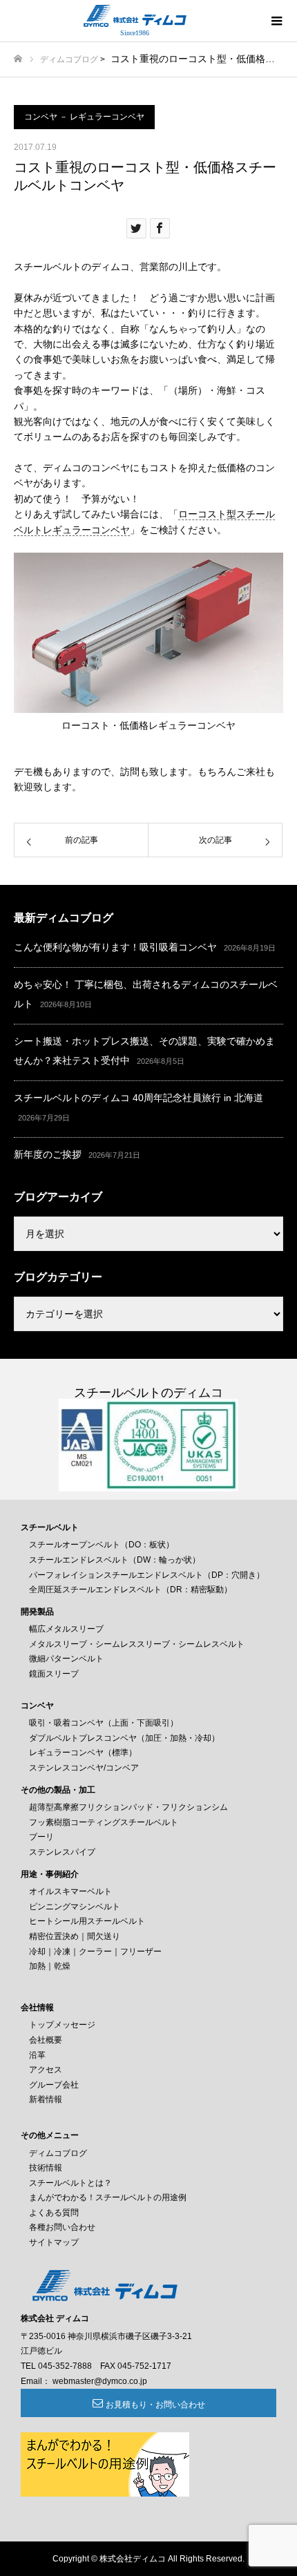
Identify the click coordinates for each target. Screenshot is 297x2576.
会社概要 (46, 2040)
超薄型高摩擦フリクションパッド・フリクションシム (128, 1807)
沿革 (37, 2055)
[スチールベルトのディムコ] (135, 16)
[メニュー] (276, 21)
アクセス (46, 2070)
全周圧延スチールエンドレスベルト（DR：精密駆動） (131, 1590)
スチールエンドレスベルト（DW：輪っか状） (115, 1560)
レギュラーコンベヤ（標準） (83, 1753)
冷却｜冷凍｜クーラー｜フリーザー (95, 1952)
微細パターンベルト (66, 1659)
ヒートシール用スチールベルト (87, 1921)
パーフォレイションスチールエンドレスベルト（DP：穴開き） (147, 1575)
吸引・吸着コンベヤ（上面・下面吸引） (104, 1723)
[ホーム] (18, 59)
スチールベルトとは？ (70, 2183)
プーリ (41, 1837)
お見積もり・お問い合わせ (155, 2405)
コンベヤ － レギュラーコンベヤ (84, 117)
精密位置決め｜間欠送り (75, 1936)
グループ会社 (54, 2085)
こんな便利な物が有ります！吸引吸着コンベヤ (115, 947)
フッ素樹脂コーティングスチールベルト (104, 1822)
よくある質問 (54, 2213)
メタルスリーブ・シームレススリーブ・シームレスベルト (137, 1644)
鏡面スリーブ (54, 1674)
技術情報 (46, 2168)
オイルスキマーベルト (70, 1891)
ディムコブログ (69, 59)
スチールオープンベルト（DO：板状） (102, 1545)
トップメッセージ (62, 2025)
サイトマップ (54, 2242)
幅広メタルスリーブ (66, 1629)
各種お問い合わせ (62, 2227)
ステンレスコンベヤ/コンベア (84, 1768)
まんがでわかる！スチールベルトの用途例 (108, 2197)
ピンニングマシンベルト (75, 1907)
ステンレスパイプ (62, 1852)
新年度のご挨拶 (48, 1154)
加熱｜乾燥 (50, 1966)
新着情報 (46, 2099)
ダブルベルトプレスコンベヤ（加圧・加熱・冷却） (124, 1738)
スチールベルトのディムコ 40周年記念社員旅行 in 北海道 (138, 1098)
